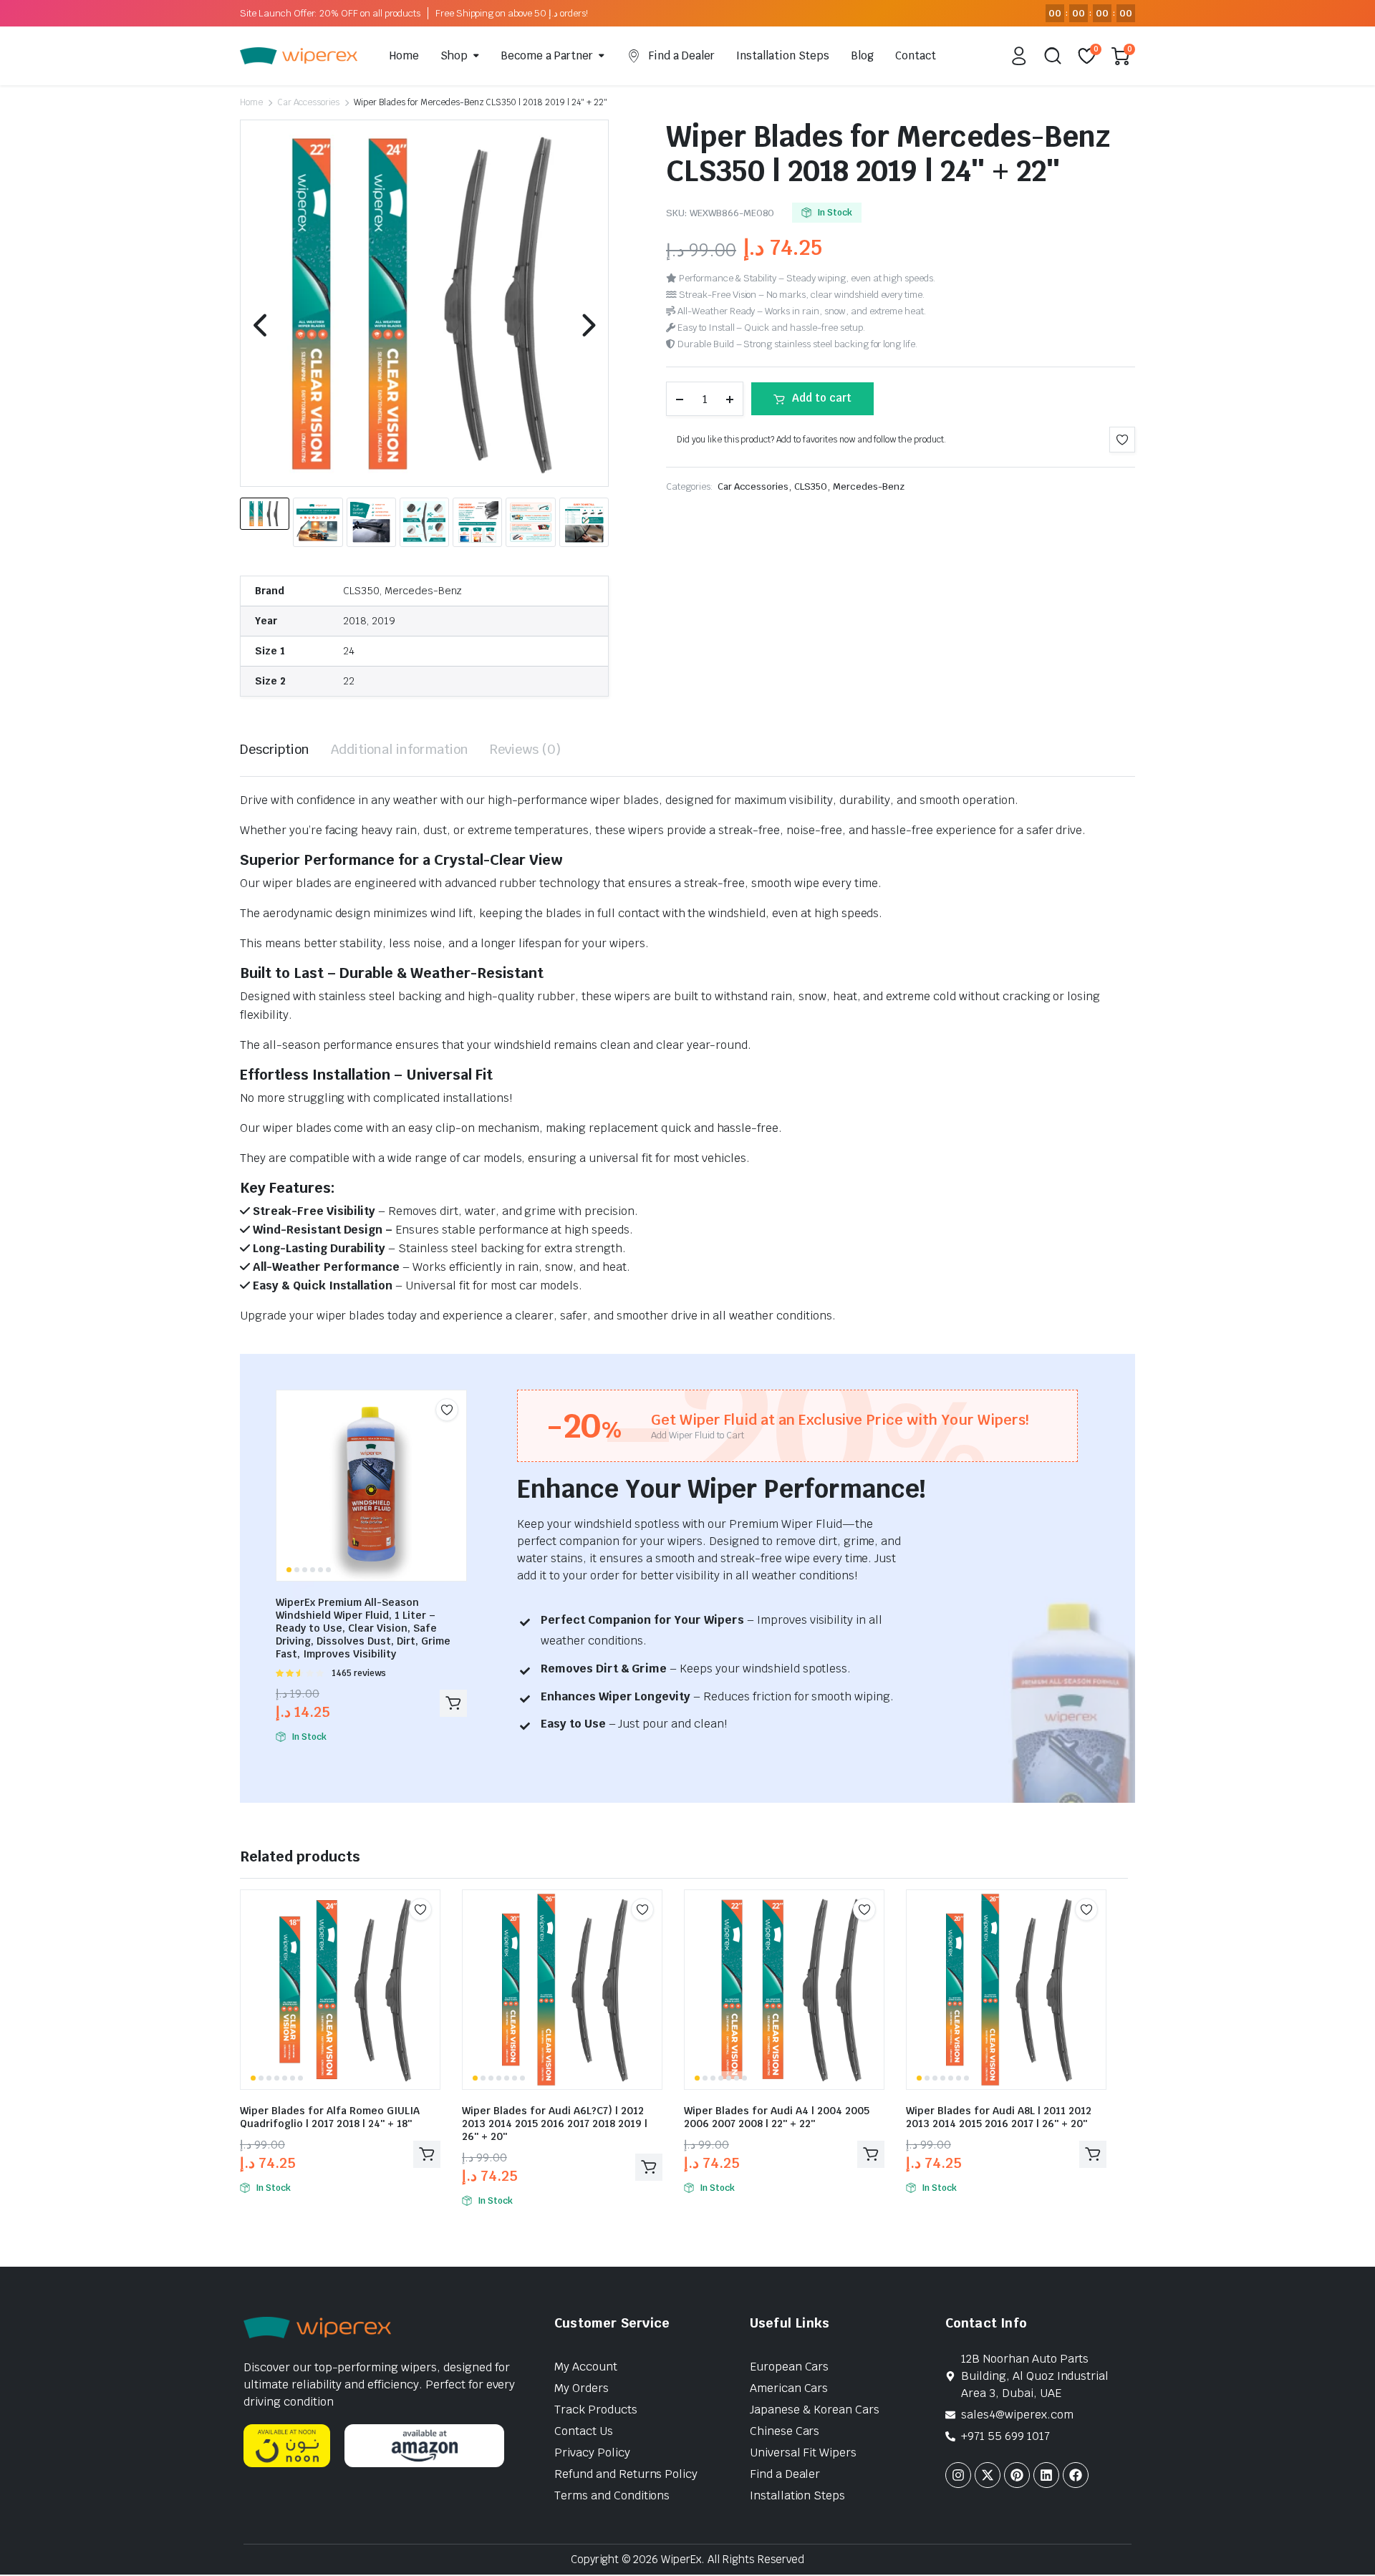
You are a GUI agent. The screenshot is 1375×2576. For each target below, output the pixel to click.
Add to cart (822, 398)
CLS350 (811, 486)
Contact (916, 55)
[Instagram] (958, 2475)
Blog (862, 55)
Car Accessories (309, 102)
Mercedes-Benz (869, 486)
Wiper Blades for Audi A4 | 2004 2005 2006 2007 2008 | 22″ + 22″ (777, 2117)
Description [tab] (275, 749)
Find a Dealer (682, 55)
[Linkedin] (1046, 2475)
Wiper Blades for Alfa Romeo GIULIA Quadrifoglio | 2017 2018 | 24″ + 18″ (330, 2117)
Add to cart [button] (453, 1703)
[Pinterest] (1017, 2475)
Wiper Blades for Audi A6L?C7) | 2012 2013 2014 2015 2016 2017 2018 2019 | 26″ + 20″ (555, 2124)
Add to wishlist (1122, 440)
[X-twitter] (988, 2475)
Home (404, 55)
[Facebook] (1076, 2475)
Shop (454, 55)
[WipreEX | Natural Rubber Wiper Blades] (299, 56)
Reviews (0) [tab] (525, 749)
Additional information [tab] (400, 749)
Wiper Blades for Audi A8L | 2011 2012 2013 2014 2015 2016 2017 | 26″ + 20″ (999, 2117)
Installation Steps (783, 55)
